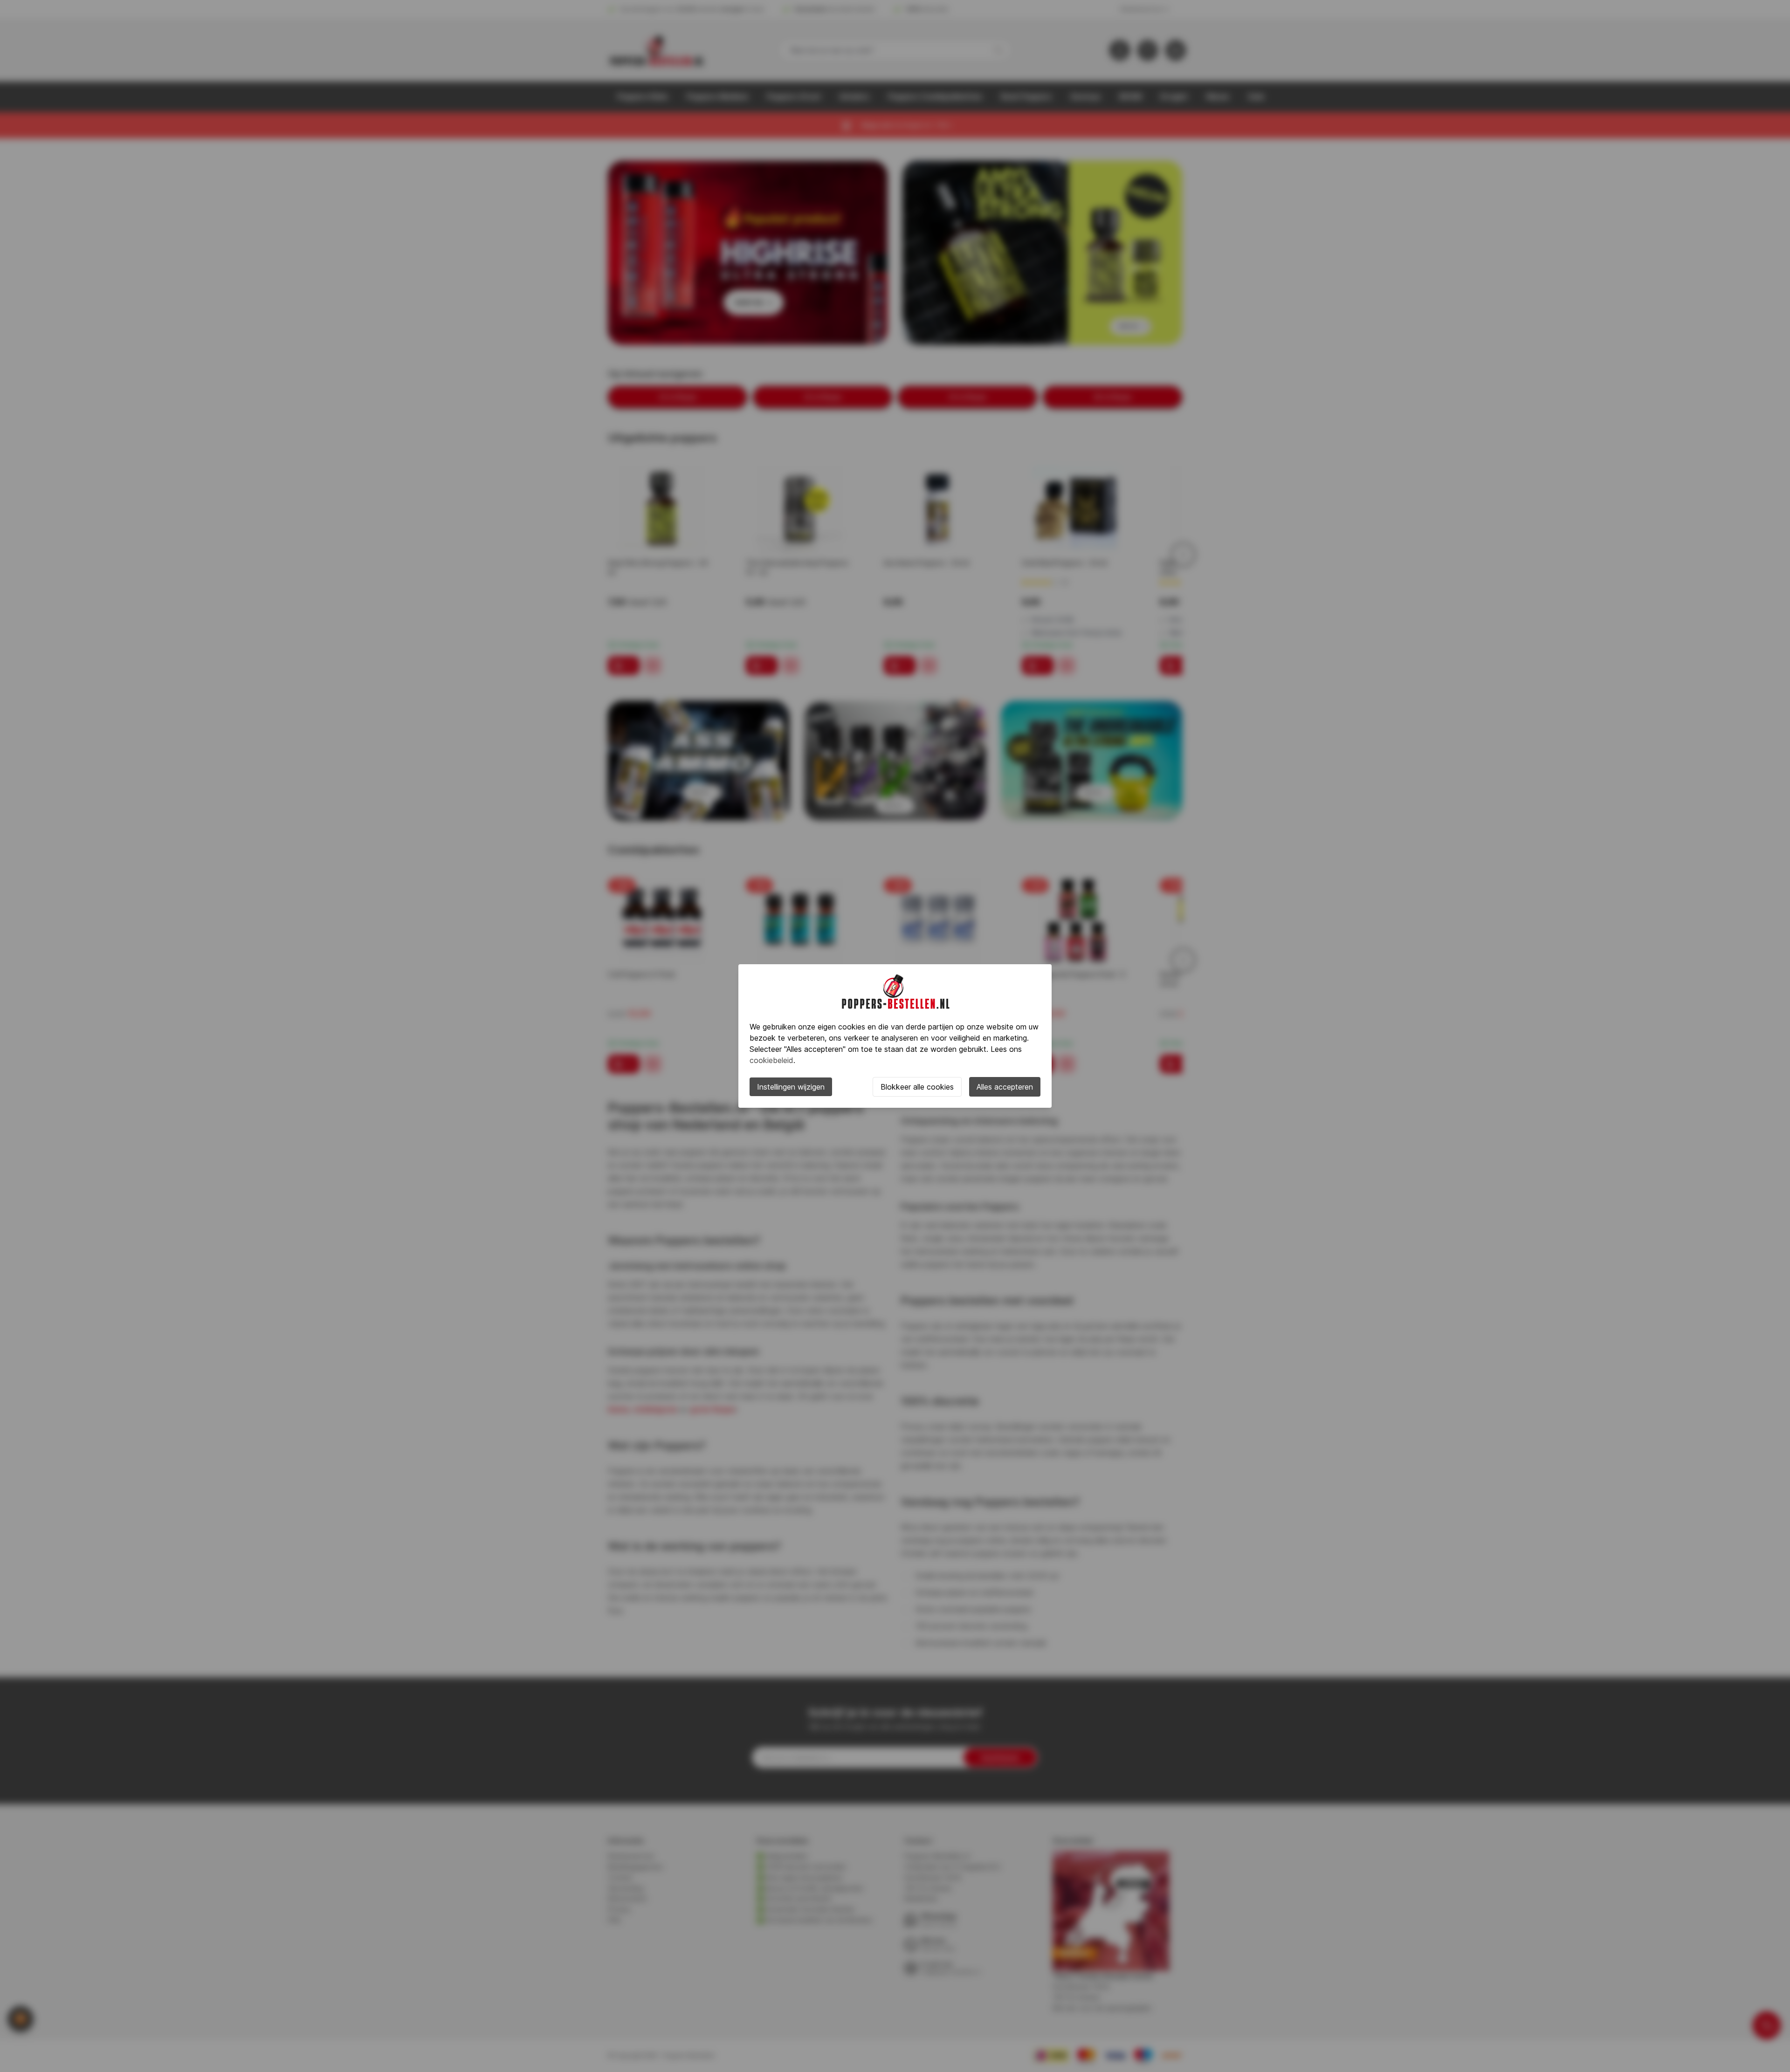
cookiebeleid (771, 1060)
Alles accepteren (1005, 1087)
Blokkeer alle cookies (917, 1087)
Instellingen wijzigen (791, 1087)
